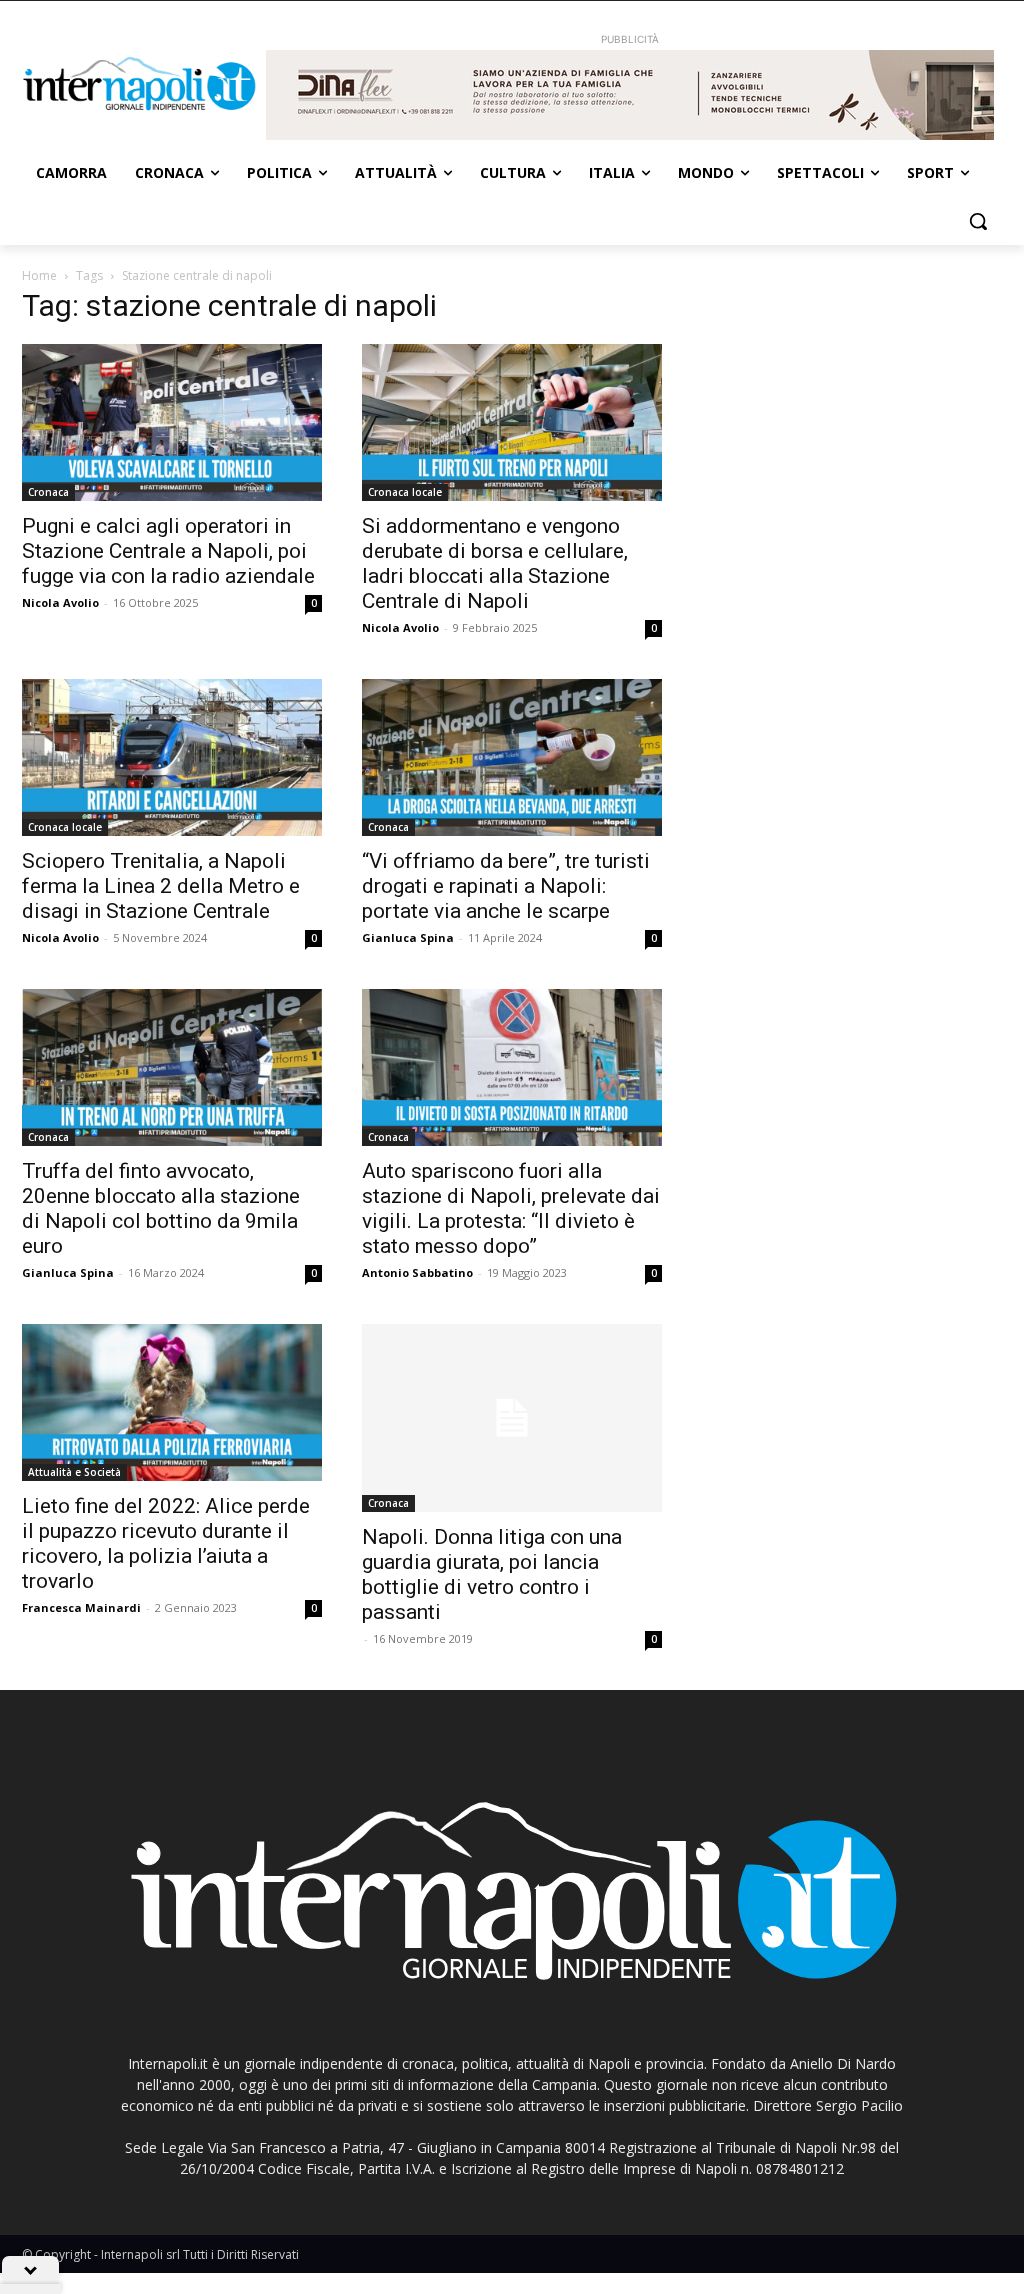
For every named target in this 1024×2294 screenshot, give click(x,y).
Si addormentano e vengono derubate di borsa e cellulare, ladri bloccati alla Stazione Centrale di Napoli (495, 563)
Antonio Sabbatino (417, 1272)
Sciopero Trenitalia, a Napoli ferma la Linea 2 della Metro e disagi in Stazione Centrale (161, 886)
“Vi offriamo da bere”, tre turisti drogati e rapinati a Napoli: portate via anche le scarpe (506, 886)
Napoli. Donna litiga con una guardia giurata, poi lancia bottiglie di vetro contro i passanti (492, 1574)
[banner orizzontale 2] (629, 95)
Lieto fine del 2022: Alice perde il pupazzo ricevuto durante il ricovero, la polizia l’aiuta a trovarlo (166, 1543)
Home (39, 275)
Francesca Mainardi (81, 1607)
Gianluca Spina (408, 937)
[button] (978, 221)
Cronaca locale (405, 492)
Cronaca (48, 492)
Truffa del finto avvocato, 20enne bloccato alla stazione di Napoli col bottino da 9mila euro (161, 1208)
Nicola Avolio (60, 602)
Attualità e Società (74, 1472)
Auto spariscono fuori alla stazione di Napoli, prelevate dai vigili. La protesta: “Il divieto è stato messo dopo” (511, 1208)
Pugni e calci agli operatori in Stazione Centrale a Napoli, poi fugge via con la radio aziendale (168, 551)
